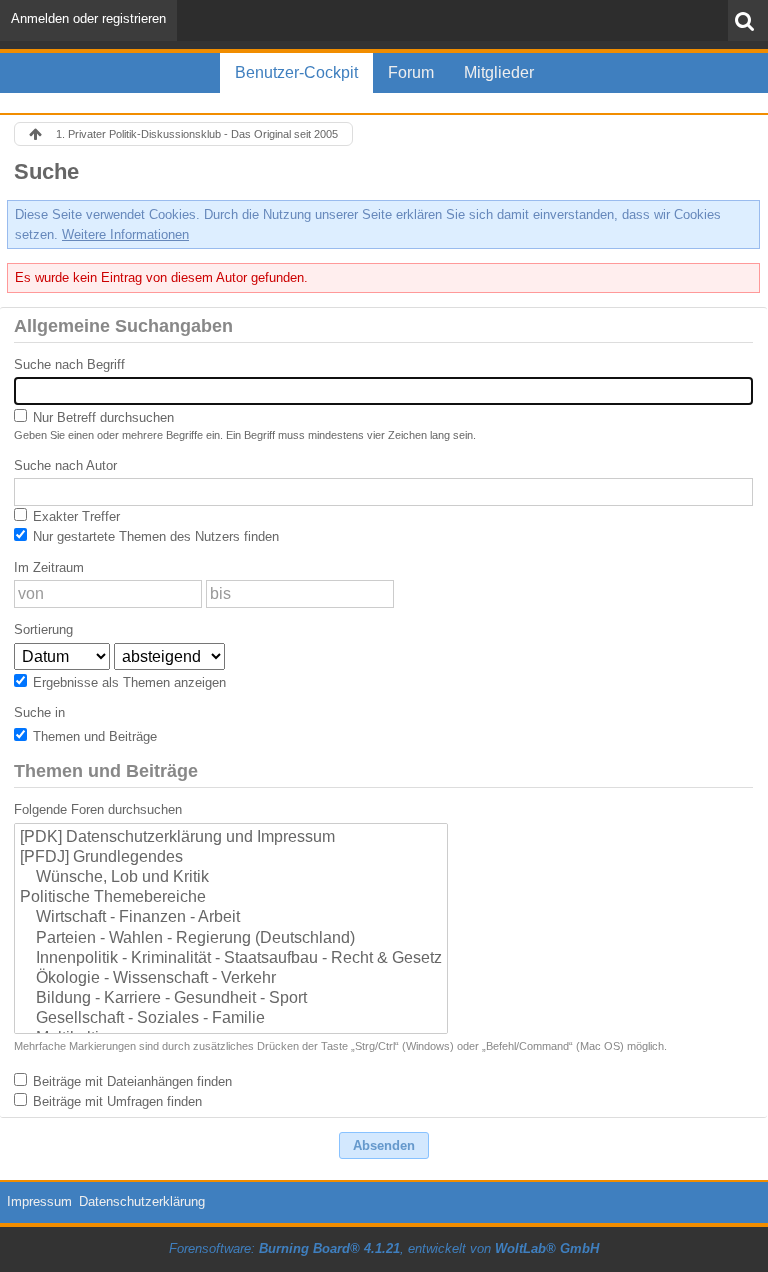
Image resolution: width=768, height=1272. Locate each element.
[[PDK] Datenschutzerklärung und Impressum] (231, 838)
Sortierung (43, 629)
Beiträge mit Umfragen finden (115, 1101)
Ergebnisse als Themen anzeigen (127, 682)
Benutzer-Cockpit (296, 72)
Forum (411, 72)
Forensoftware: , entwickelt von (384, 1248)
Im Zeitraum (49, 567)
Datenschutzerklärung (142, 1201)
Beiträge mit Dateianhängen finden (130, 1081)
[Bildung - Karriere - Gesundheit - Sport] (231, 999)
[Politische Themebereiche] (231, 898)
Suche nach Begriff (69, 364)
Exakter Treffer (74, 516)
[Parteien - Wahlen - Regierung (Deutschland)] (231, 939)
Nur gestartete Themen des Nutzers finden (154, 536)
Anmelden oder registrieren (88, 18)
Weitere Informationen (125, 234)
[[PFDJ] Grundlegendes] (231, 858)
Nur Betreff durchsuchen (101, 417)
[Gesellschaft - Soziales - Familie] (231, 1019)
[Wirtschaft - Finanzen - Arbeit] (231, 918)
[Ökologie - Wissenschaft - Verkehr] (231, 979)
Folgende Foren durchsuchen (98, 809)
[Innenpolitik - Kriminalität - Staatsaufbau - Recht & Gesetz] (231, 959)
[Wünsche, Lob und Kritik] (231, 878)
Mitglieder (499, 72)
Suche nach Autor (65, 465)
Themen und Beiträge (93, 736)
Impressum (39, 1201)
